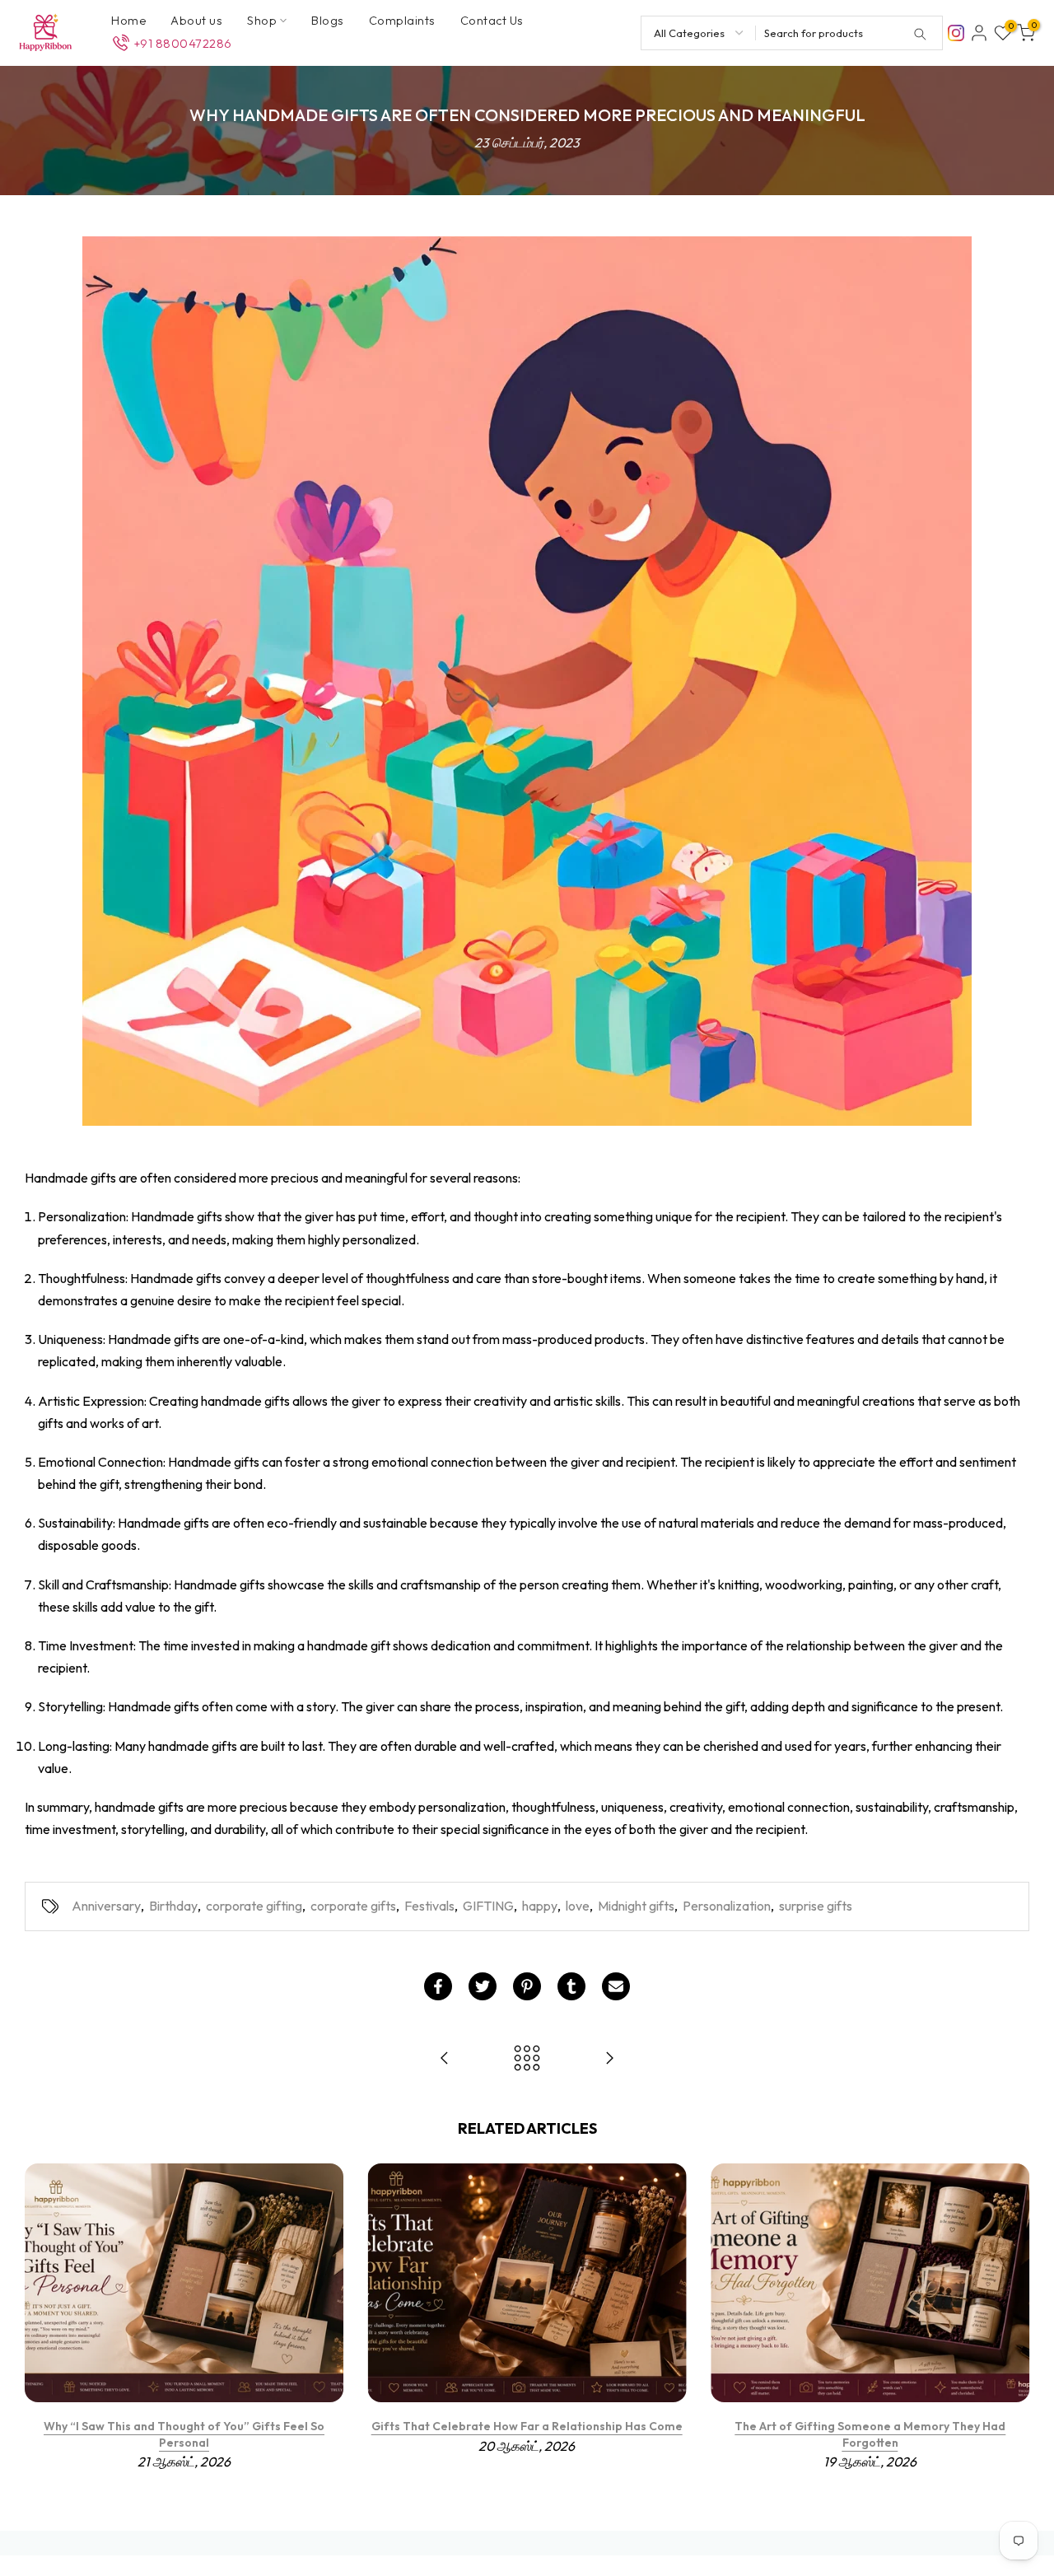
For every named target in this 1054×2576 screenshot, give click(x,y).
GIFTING (488, 1906)
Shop (262, 20)
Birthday (173, 1906)
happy (540, 1906)
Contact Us (492, 20)
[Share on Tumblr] (571, 1986)
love (578, 1906)
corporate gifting (254, 1906)
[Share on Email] (616, 1986)
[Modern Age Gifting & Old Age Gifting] (445, 2059)
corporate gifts (353, 1906)
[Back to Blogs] (527, 2059)
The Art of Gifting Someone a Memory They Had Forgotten (870, 2434)
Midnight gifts (636, 1906)
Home (128, 20)
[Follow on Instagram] (956, 31)
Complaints (402, 20)
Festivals (429, 1906)
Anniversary (106, 1906)
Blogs (328, 20)
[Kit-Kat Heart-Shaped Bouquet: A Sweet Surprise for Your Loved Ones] (609, 2059)
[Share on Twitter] (483, 1986)
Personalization (727, 1906)
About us (196, 20)
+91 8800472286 (183, 43)
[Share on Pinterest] (527, 1986)
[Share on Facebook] (438, 1986)
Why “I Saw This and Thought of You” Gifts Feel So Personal (184, 2434)
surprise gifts (816, 1906)
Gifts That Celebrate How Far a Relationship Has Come (527, 2426)
